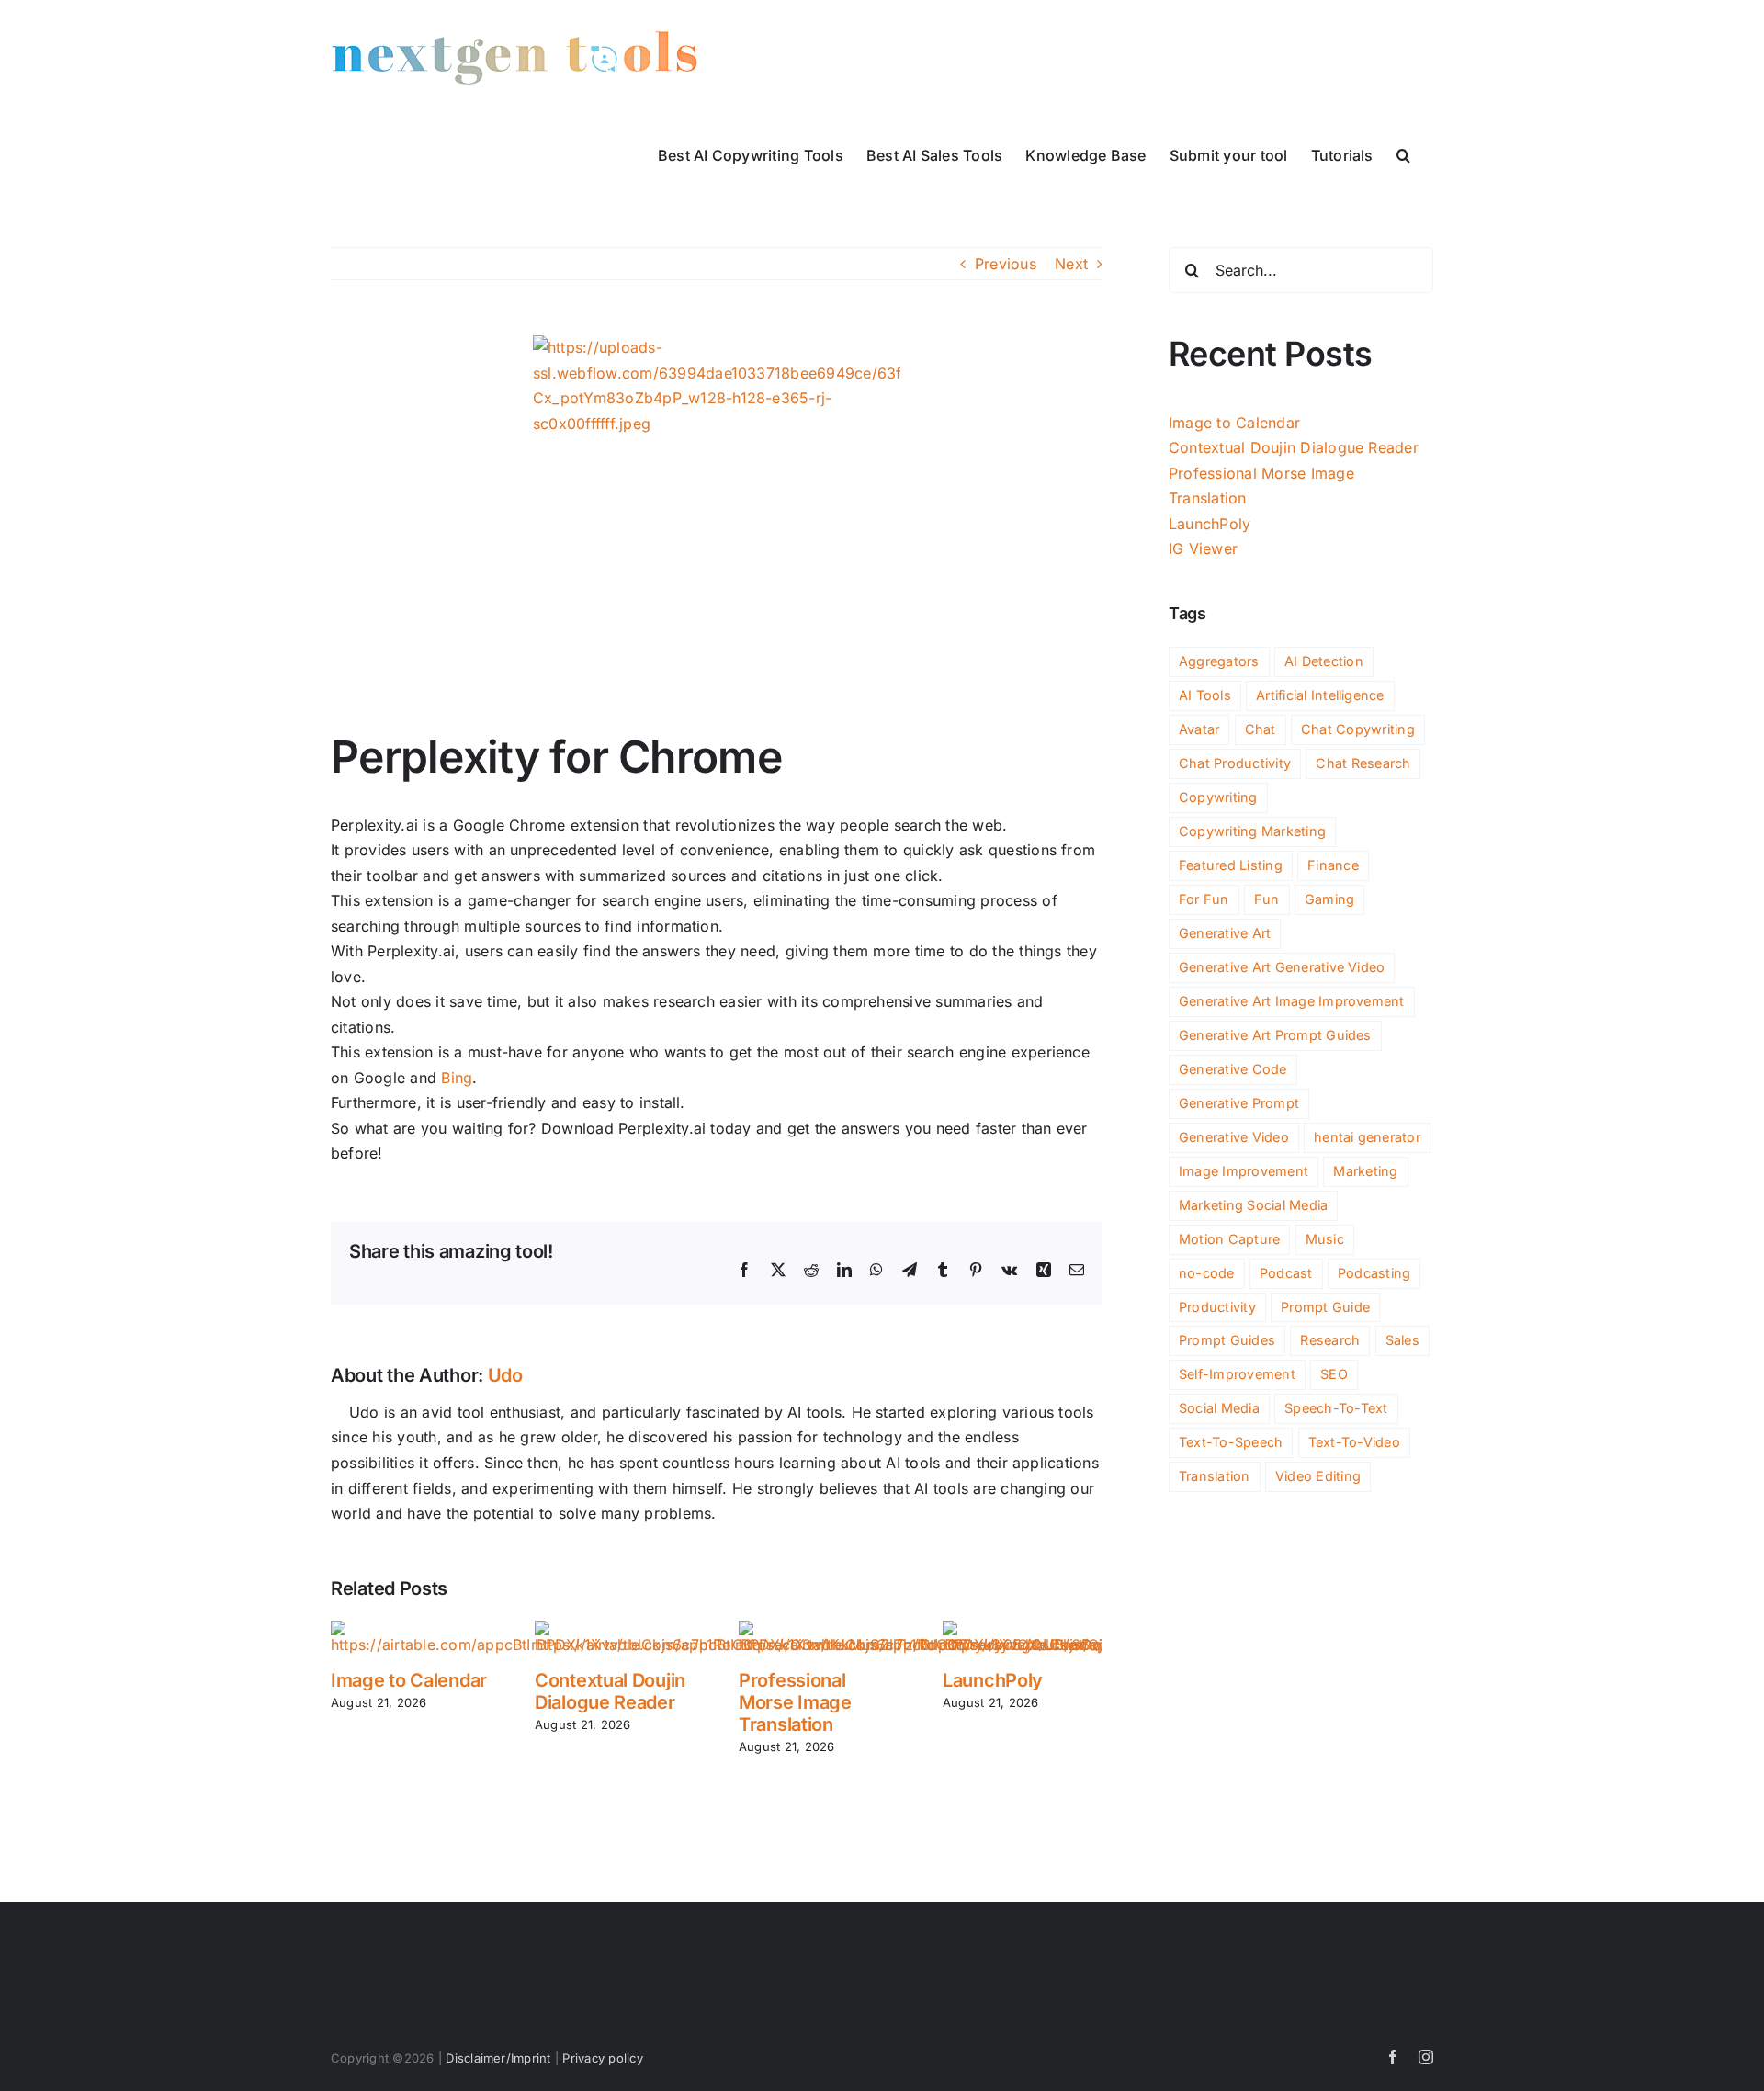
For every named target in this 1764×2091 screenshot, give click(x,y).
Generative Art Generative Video (1282, 967)
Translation (1215, 1476)
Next (1071, 264)
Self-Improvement (1237, 1374)
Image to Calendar (409, 1680)
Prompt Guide (1325, 1307)
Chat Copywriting (1358, 729)
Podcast (1286, 1273)
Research (1330, 1340)
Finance (1333, 865)
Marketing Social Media (1253, 1205)
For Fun (1204, 899)
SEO (1334, 1374)
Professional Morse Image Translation (795, 1702)
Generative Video (1234, 1137)
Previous (1006, 264)
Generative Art (1225, 933)
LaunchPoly (993, 1680)
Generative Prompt (1239, 1103)
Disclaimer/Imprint (498, 2058)
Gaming (1329, 899)
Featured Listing (1231, 865)
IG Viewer (1203, 548)
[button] (1403, 153)
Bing (457, 1078)
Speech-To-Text (1336, 1408)
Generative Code (1233, 1069)
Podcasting (1374, 1273)
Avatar (1199, 729)
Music (1325, 1239)
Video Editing (1318, 1476)
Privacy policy (602, 2058)
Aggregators (1219, 661)
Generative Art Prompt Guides (1275, 1035)
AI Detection (1324, 661)
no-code (1207, 1273)
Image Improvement (1244, 1171)
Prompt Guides (1227, 1340)
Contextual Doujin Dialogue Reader (610, 1691)
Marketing (1365, 1171)
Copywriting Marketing (1252, 831)
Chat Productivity (1235, 763)
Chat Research (1363, 763)
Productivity (1217, 1307)
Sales (1402, 1340)
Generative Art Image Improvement (1292, 1001)
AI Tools (1205, 695)
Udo (505, 1375)
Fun (1267, 899)
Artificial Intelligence (1320, 695)
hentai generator (1367, 1137)
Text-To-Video (1354, 1442)
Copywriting (1218, 797)
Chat (1261, 729)
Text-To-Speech (1231, 1442)
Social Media (1219, 1408)
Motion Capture (1229, 1239)
